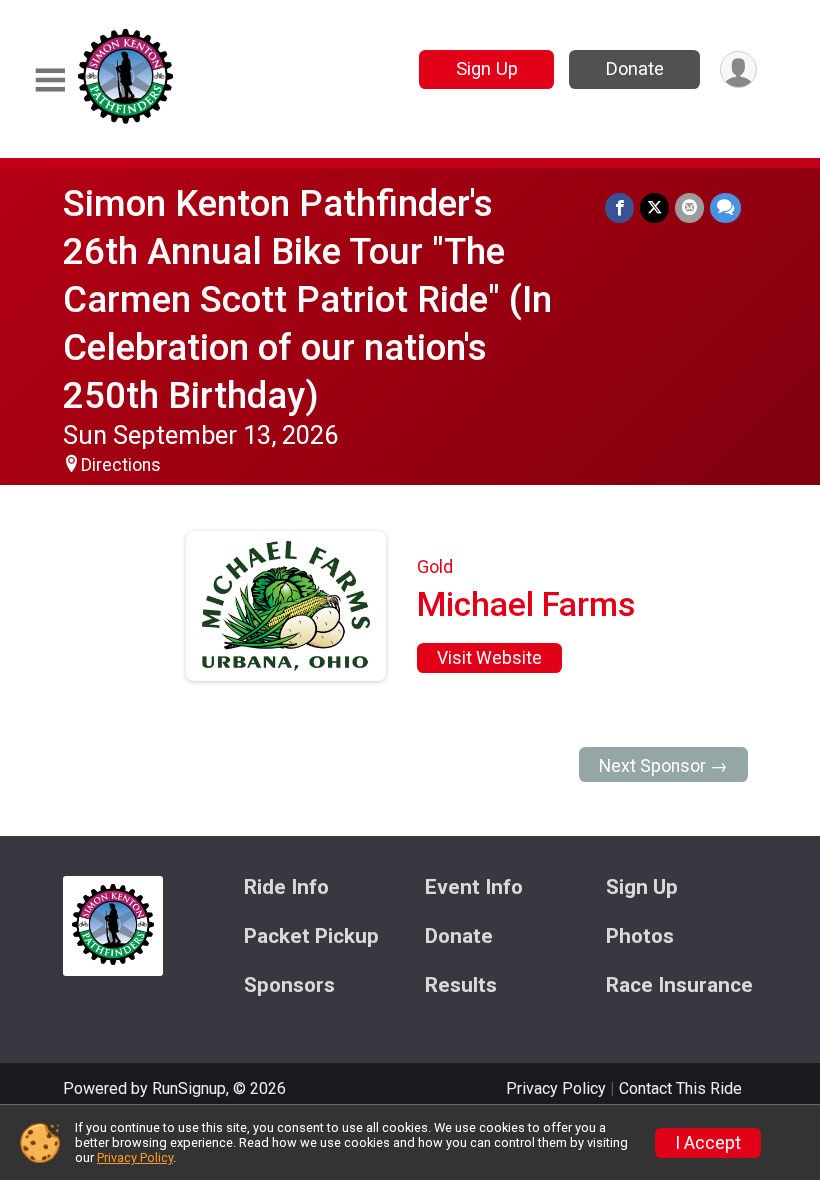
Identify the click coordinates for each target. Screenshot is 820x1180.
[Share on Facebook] (619, 207)
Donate (635, 68)
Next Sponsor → (663, 766)
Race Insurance (679, 985)
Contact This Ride (680, 1088)
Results (461, 985)
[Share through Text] (725, 207)
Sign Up (487, 68)
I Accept (708, 1143)
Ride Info (286, 887)
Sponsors (289, 985)
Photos (640, 936)
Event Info (474, 887)
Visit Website (489, 658)
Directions (121, 465)
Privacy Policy (556, 1088)
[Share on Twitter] (654, 207)
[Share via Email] (689, 207)
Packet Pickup (311, 936)
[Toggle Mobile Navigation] (50, 80)
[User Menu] (738, 69)
